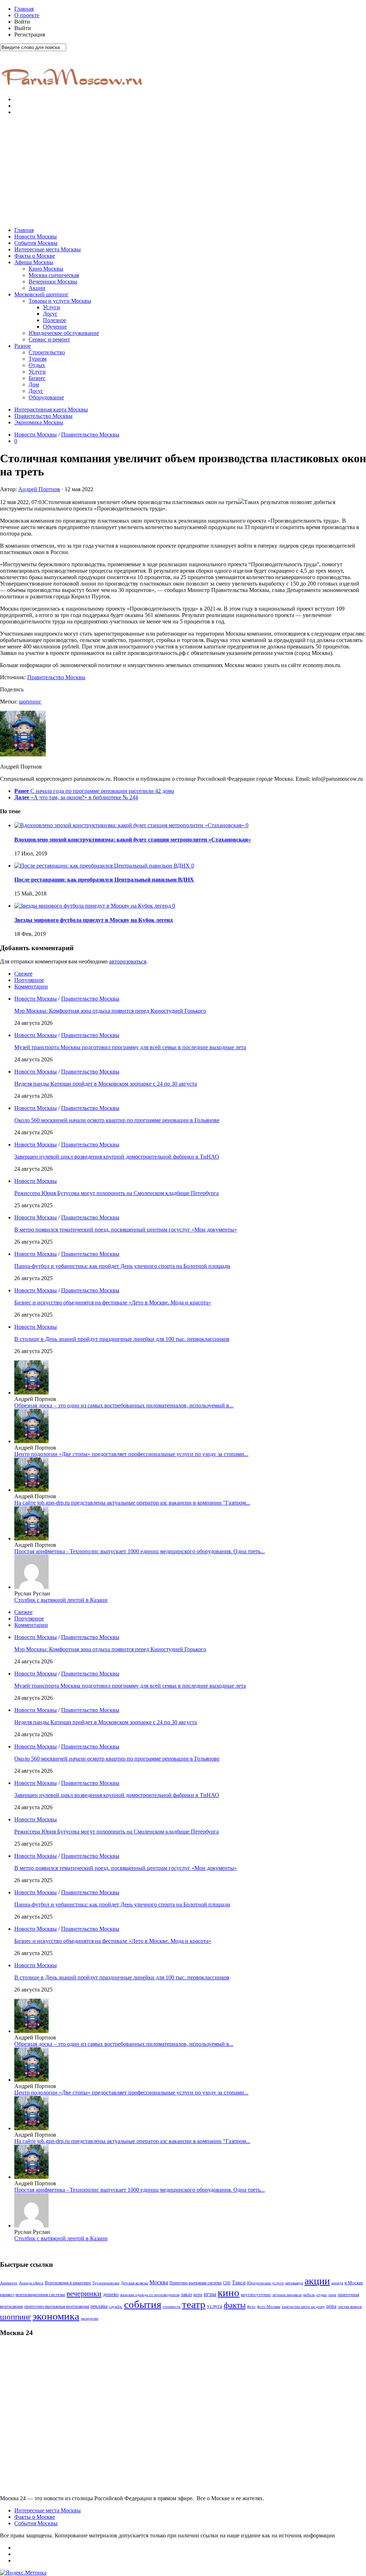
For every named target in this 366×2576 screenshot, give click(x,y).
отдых (322, 2295)
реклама (99, 2306)
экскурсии (90, 2318)
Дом (34, 384)
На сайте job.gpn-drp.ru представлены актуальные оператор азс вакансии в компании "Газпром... (132, 1503)
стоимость (172, 2306)
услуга (215, 2306)
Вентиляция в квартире (68, 2283)
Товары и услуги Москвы (60, 301)
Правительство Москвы (43, 416)
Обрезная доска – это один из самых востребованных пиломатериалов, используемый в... (124, 1405)
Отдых (37, 365)
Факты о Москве (35, 256)
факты (235, 2305)
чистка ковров (350, 2307)
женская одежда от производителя (150, 2295)
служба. (116, 2306)
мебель (309, 2295)
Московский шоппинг (41, 294)
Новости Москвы (36, 236)
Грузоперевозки (106, 2283)
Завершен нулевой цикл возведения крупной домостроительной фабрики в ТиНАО (117, 1157)
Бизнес (37, 378)
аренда (337, 2283)
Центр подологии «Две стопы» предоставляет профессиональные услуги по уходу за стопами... (131, 1454)
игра (198, 2295)
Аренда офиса (31, 2283)
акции (317, 2281)
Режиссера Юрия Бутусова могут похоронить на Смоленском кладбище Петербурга (117, 1193)
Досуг (50, 314)
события (143, 2304)
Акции (37, 288)
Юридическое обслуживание (64, 333)
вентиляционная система (40, 2295)
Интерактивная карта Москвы (51, 409)
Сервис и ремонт (49, 339)
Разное (23, 346)
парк (332, 2295)
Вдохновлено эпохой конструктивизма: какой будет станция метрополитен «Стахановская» (133, 840)
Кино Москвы (46, 269)
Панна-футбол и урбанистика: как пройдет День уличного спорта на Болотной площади (122, 1266)
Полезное (55, 320)
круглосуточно (256, 2294)
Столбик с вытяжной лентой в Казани (61, 1600)
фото (251, 2307)
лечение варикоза (287, 2295)
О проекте (27, 15)
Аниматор (9, 2283)
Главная (24, 9)
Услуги (51, 307)
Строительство (47, 352)
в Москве (354, 2283)
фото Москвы (269, 2307)
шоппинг (30, 702)
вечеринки (84, 2293)
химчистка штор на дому (303, 2307)
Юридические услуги (265, 2283)
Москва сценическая (54, 275)
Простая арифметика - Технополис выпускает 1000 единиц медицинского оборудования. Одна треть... (140, 1551)
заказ (186, 2294)
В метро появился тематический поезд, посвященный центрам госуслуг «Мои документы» (126, 1230)
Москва (159, 2282)
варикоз (7, 2295)
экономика (56, 2316)
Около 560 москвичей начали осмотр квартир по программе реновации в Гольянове (117, 1120)
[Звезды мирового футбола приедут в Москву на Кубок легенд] (93, 906)
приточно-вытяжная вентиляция (57, 2306)
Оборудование (46, 397)
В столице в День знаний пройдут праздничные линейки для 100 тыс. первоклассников (122, 1339)
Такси (239, 2283)
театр (194, 2304)
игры (210, 2294)
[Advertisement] (183, 171)
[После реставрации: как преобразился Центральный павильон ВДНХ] (103, 866)
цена (331, 2306)
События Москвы (36, 243)
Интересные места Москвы (48, 249)
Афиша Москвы (34, 262)
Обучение (55, 327)
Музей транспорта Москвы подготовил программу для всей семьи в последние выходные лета (130, 1047)
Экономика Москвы (39, 422)
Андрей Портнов (39, 489)
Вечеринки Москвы (53, 282)
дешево (111, 2294)
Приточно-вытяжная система (196, 2283)
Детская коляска (134, 2283)
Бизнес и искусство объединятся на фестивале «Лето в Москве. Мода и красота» (113, 1302)
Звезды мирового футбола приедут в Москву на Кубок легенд (93, 920)
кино (229, 2293)
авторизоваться (128, 961)
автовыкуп (294, 2283)
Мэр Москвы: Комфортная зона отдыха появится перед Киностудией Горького (110, 1011)
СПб (227, 2283)
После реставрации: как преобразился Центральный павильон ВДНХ (104, 880)
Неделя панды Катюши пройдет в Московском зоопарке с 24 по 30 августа (106, 1084)
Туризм (38, 359)
